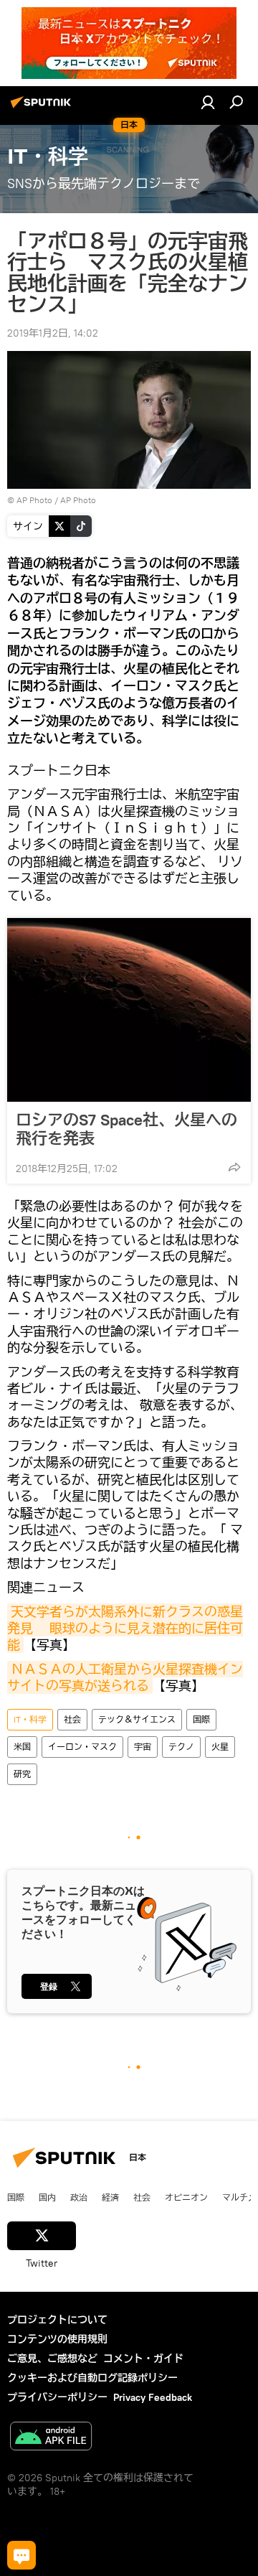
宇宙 (143, 1747)
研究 (22, 1774)
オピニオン (186, 2197)
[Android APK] (51, 2438)
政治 (79, 2197)
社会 (72, 1719)
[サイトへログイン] (208, 102)
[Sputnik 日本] (43, 108)
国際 (201, 1719)
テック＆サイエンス (137, 1719)
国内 (47, 2197)
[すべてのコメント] (21, 2555)
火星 (220, 1747)
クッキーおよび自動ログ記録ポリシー (92, 2378)
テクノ (181, 1747)
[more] (234, 1167)
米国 (22, 1747)
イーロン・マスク (82, 1747)
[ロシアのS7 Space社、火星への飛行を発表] (129, 1010)
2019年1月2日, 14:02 (53, 333)
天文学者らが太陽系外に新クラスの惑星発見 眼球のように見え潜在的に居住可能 (125, 1629)
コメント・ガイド (143, 2359)
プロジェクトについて (57, 2320)
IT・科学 (30, 1719)
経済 (110, 2197)
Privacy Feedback (153, 2397)
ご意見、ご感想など (52, 2359)
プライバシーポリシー (57, 2397)
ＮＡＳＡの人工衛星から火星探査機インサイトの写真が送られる (125, 1677)
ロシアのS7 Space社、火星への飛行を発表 (126, 1129)
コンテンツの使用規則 (57, 2339)
